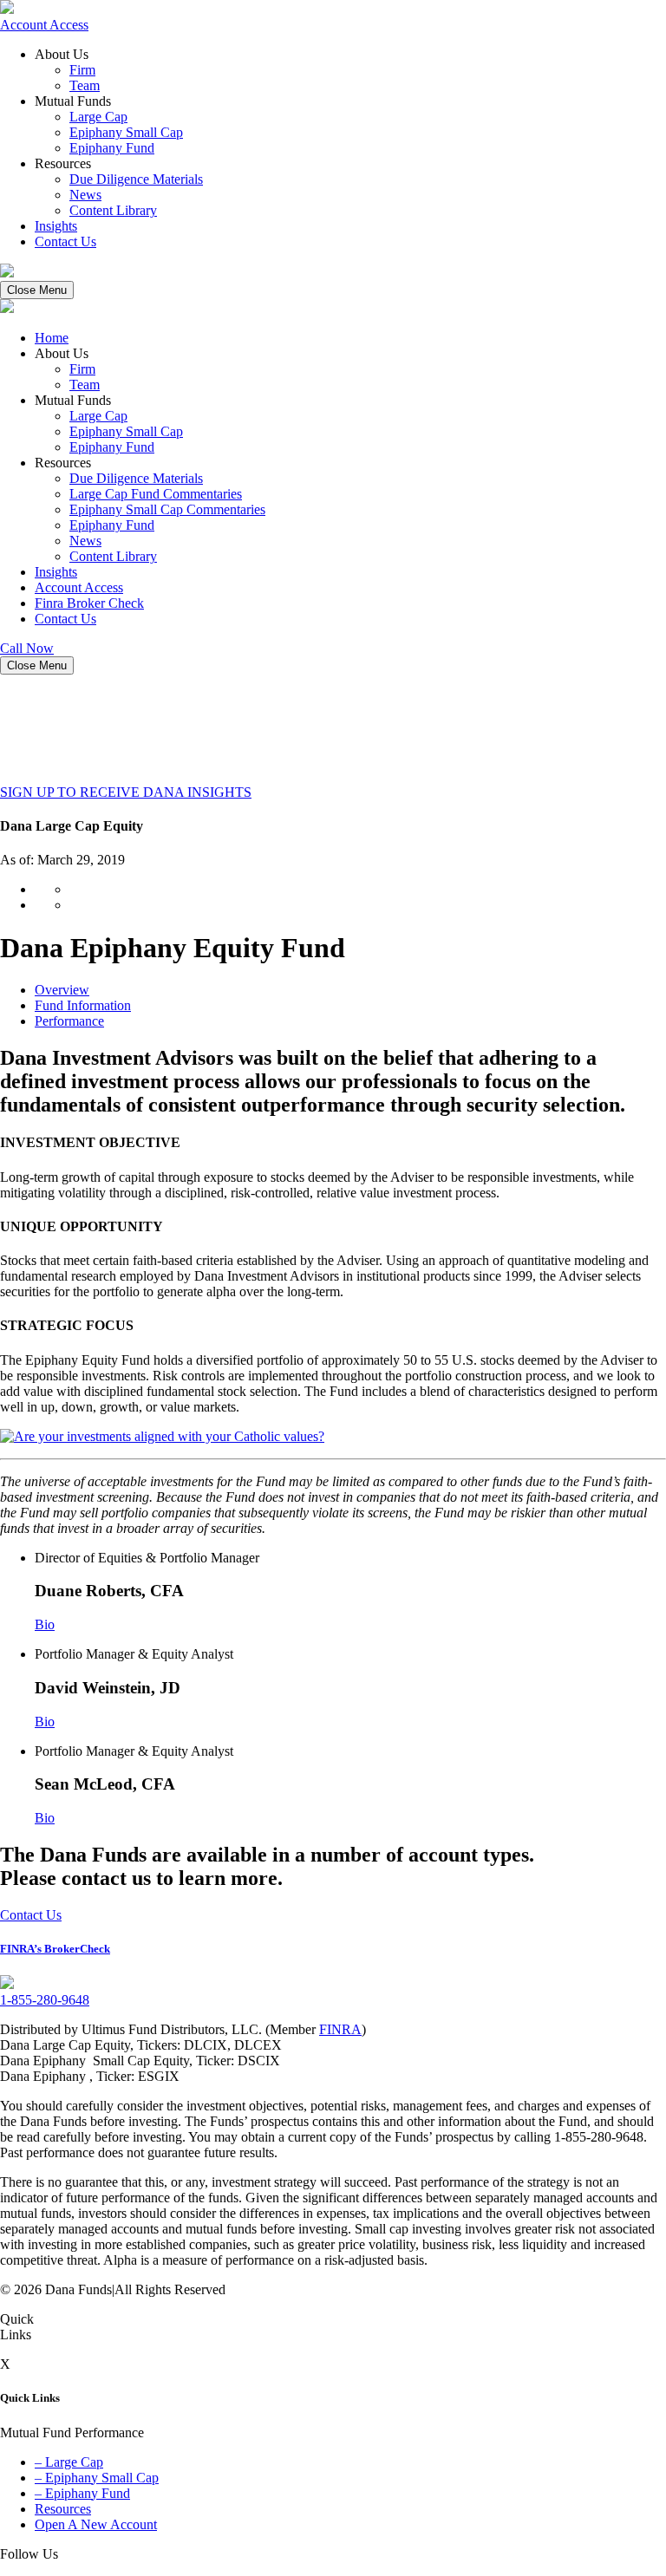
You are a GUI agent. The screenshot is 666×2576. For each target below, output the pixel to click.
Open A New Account (96, 2524)
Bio (45, 1624)
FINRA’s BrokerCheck (55, 1949)
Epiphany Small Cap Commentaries (167, 509)
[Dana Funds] (7, 9)
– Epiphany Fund (82, 2493)
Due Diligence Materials (136, 179)
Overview (62, 990)
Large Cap (98, 117)
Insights (56, 226)
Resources (63, 2509)
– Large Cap (69, 2462)
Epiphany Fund (112, 148)
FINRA (340, 2029)
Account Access (44, 25)
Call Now (27, 648)
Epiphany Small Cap (126, 132)
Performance (69, 1021)
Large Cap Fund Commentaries (156, 494)
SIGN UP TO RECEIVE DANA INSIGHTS (126, 792)
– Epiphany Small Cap (97, 2478)
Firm (82, 70)
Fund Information (83, 1005)
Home (52, 338)
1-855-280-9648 (45, 2000)
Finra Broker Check (89, 603)
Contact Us (65, 241)
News (85, 195)
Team (85, 85)
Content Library (113, 210)
